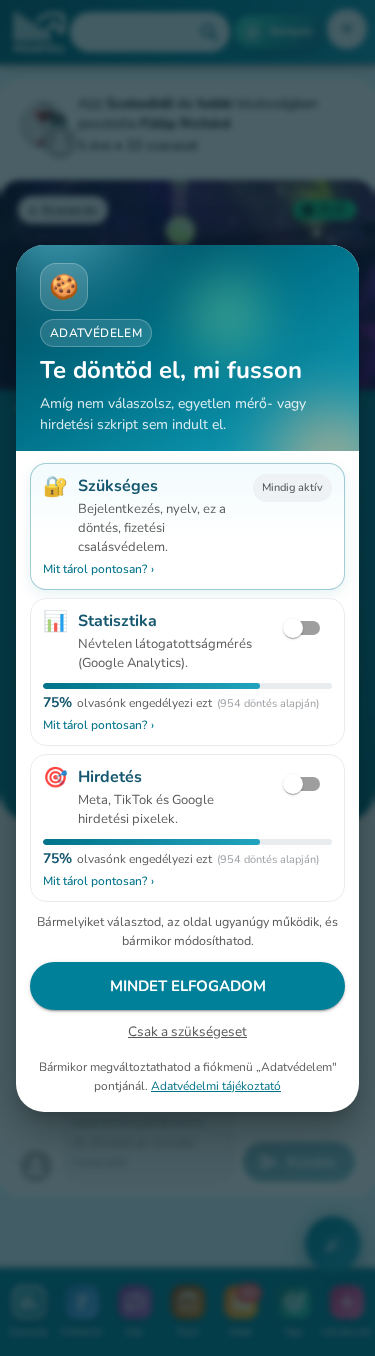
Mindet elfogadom (188, 986)
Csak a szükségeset (187, 1031)
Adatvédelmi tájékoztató (216, 1085)
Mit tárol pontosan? (98, 569)
